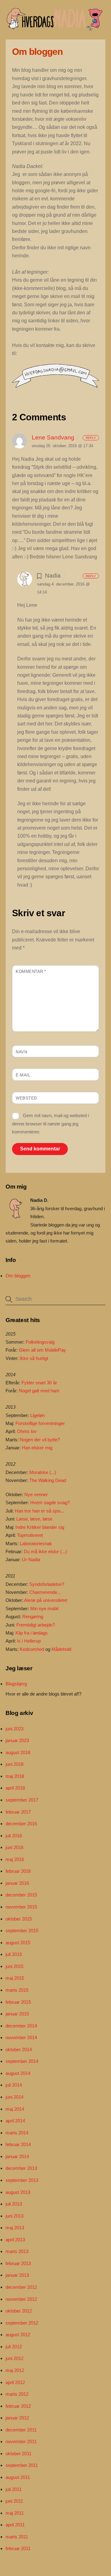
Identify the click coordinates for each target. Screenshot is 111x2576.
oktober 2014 (19, 2049)
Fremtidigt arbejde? (36, 1625)
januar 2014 (17, 2156)
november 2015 (21, 1907)
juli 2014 (14, 2085)
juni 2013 (14, 2216)
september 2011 (22, 2465)
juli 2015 (14, 1954)
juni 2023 (14, 1729)
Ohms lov (27, 1431)
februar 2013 (18, 2263)
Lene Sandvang (53, 437)
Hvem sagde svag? (50, 1502)
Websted (26, 1098)
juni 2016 (14, 1847)
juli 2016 (14, 1836)
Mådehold (61, 1649)
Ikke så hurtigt (34, 1358)
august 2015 (18, 1943)
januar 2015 (17, 2014)
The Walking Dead (48, 1480)
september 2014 (22, 2061)
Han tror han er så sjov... (39, 1511)
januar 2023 (17, 1740)
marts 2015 (17, 1990)
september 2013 (22, 2180)
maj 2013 (15, 2228)
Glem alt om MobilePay (42, 1350)
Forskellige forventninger (40, 1423)
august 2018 (18, 1752)
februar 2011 (18, 2548)
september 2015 (22, 1931)
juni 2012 (14, 2358)
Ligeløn (37, 1415)
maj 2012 (15, 2370)
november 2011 (21, 2441)
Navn (21, 1052)
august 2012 (18, 2335)
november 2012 (21, 2299)
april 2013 (15, 2240)
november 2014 (21, 2037)
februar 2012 (18, 2406)
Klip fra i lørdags (32, 1633)
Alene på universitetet (46, 1600)
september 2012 (22, 2323)
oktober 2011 (18, 2454)
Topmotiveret (30, 1535)
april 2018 (15, 1788)
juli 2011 (14, 2489)
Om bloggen (18, 1276)
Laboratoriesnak (36, 1543)
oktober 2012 (19, 2311)
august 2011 (18, 2477)
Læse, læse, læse (34, 1519)
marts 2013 (17, 2251)
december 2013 (21, 2168)
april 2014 (15, 2121)
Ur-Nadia (31, 1559)
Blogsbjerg (16, 1684)
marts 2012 (17, 2394)
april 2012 (15, 2382)
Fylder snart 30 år (39, 1383)
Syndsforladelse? (47, 1584)
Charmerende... (45, 1592)
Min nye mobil (44, 1608)
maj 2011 (15, 2513)
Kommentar (31, 972)
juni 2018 (14, 1764)
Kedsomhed (32, 1649)
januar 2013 (17, 2275)
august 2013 (18, 2192)
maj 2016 (15, 1859)
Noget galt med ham (39, 1391)
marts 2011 (17, 2537)
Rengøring (33, 1617)
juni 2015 (14, 1966)
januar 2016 (17, 1883)
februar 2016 (18, 1871)
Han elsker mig (37, 1448)
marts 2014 (17, 2133)
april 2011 (15, 2525)
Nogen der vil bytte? (40, 1440)
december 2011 (21, 2430)
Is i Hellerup (29, 1641)
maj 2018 (15, 1776)
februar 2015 (18, 2002)
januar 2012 (17, 2418)
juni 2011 (14, 2501)
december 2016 (21, 1824)
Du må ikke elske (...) (45, 1551)
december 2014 (21, 2026)
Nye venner (36, 1494)
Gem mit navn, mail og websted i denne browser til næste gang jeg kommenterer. (50, 1124)
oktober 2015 (19, 1919)
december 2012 (21, 2287)
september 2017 (22, 1800)
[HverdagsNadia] (54, 28)
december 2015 (21, 1895)
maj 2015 (15, 1978)
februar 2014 (18, 2144)
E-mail (23, 1075)
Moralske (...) (43, 1472)
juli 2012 (14, 2347)
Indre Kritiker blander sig (40, 1527)
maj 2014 (15, 2109)
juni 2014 (14, 2097)
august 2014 (18, 2073)
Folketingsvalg (40, 1342)
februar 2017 (18, 1812)
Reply (91, 438)
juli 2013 (14, 2204)
